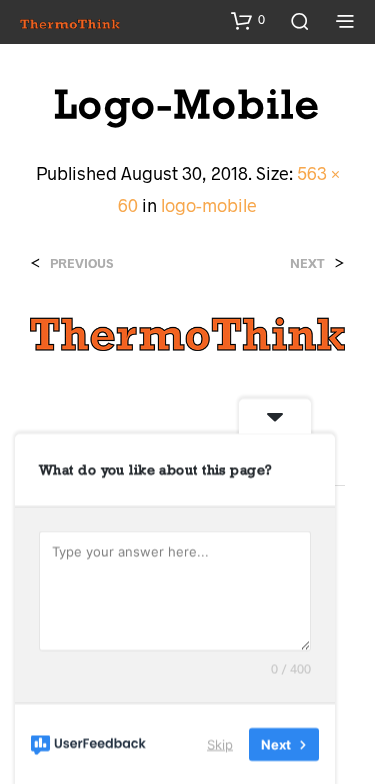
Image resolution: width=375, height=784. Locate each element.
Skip (220, 743)
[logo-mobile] (187, 331)
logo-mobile (209, 205)
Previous (81, 263)
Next (307, 263)
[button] (248, 20)
